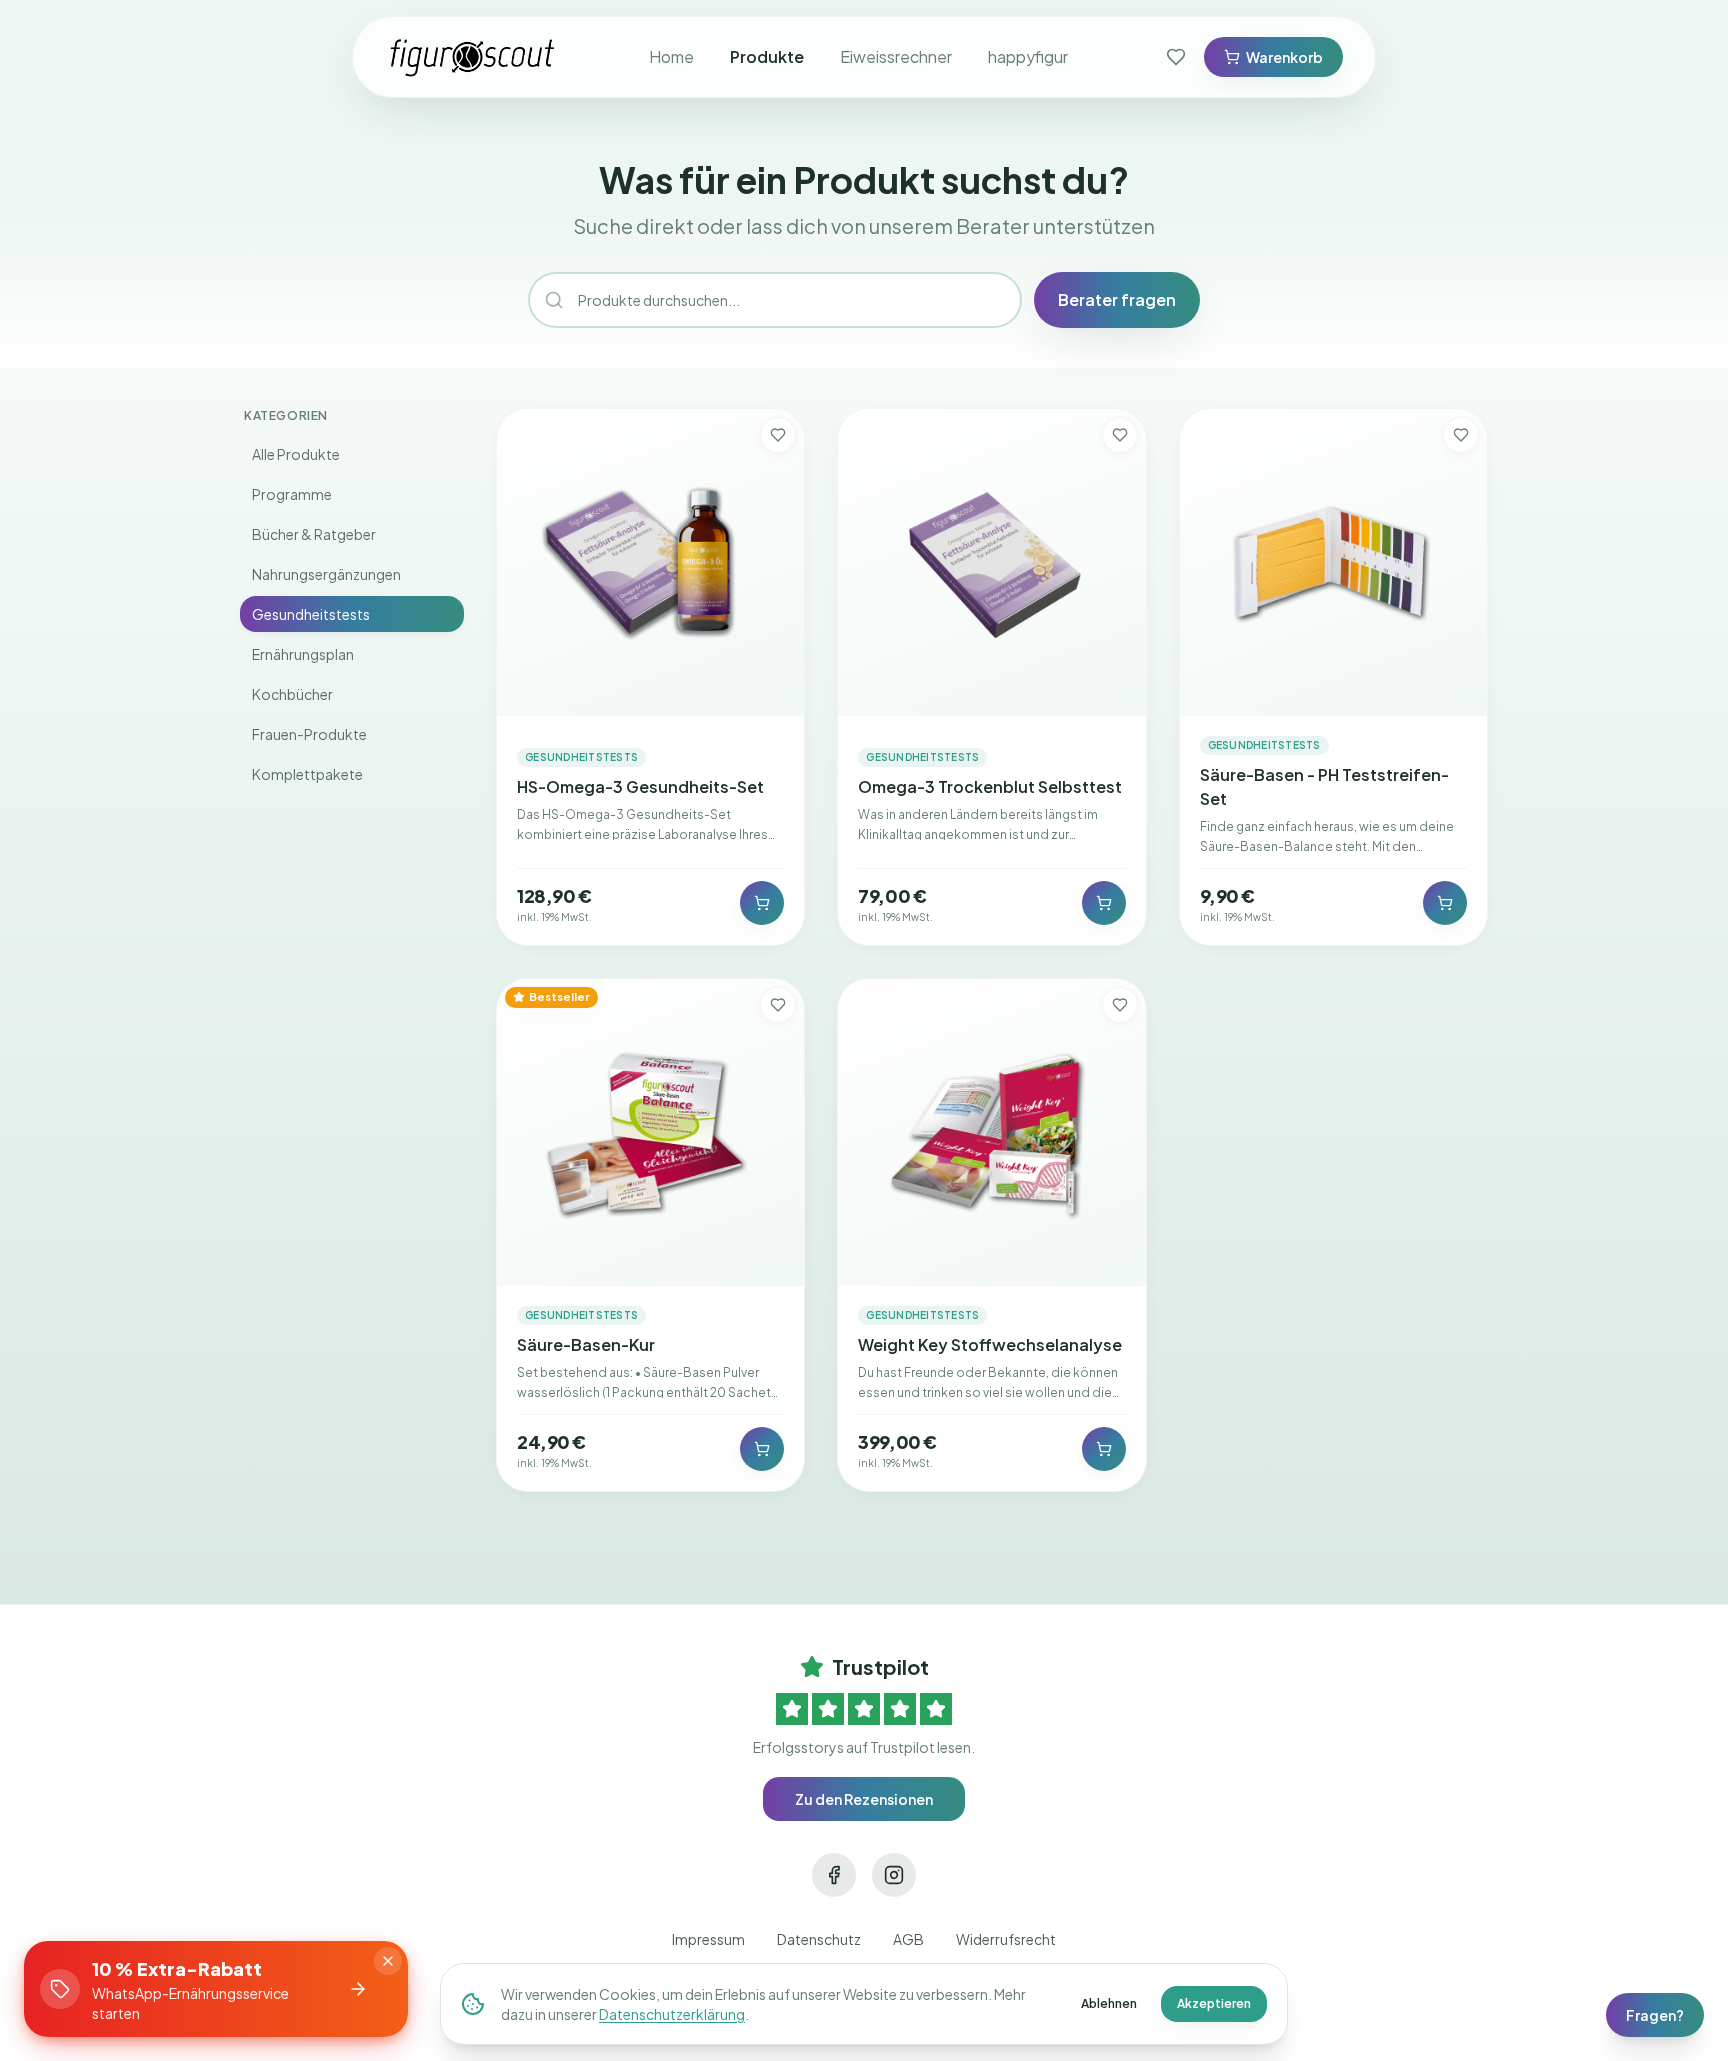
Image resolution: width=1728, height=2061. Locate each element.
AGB (908, 1939)
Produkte (767, 56)
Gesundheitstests (311, 614)
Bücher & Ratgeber (314, 534)
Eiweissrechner (896, 56)
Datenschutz (819, 1939)
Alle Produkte (296, 454)
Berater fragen (1117, 299)
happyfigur (1028, 56)
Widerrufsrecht (1006, 1939)
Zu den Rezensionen (864, 1799)
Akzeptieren (1214, 2003)
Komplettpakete (307, 774)
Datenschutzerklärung (672, 2014)
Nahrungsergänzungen (326, 574)
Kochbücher (292, 694)
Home (671, 56)
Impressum (708, 1939)
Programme (292, 494)
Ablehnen (1109, 2003)
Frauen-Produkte (309, 734)
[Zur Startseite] (473, 57)
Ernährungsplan (303, 654)
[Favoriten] (1176, 57)
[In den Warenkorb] (762, 903)
